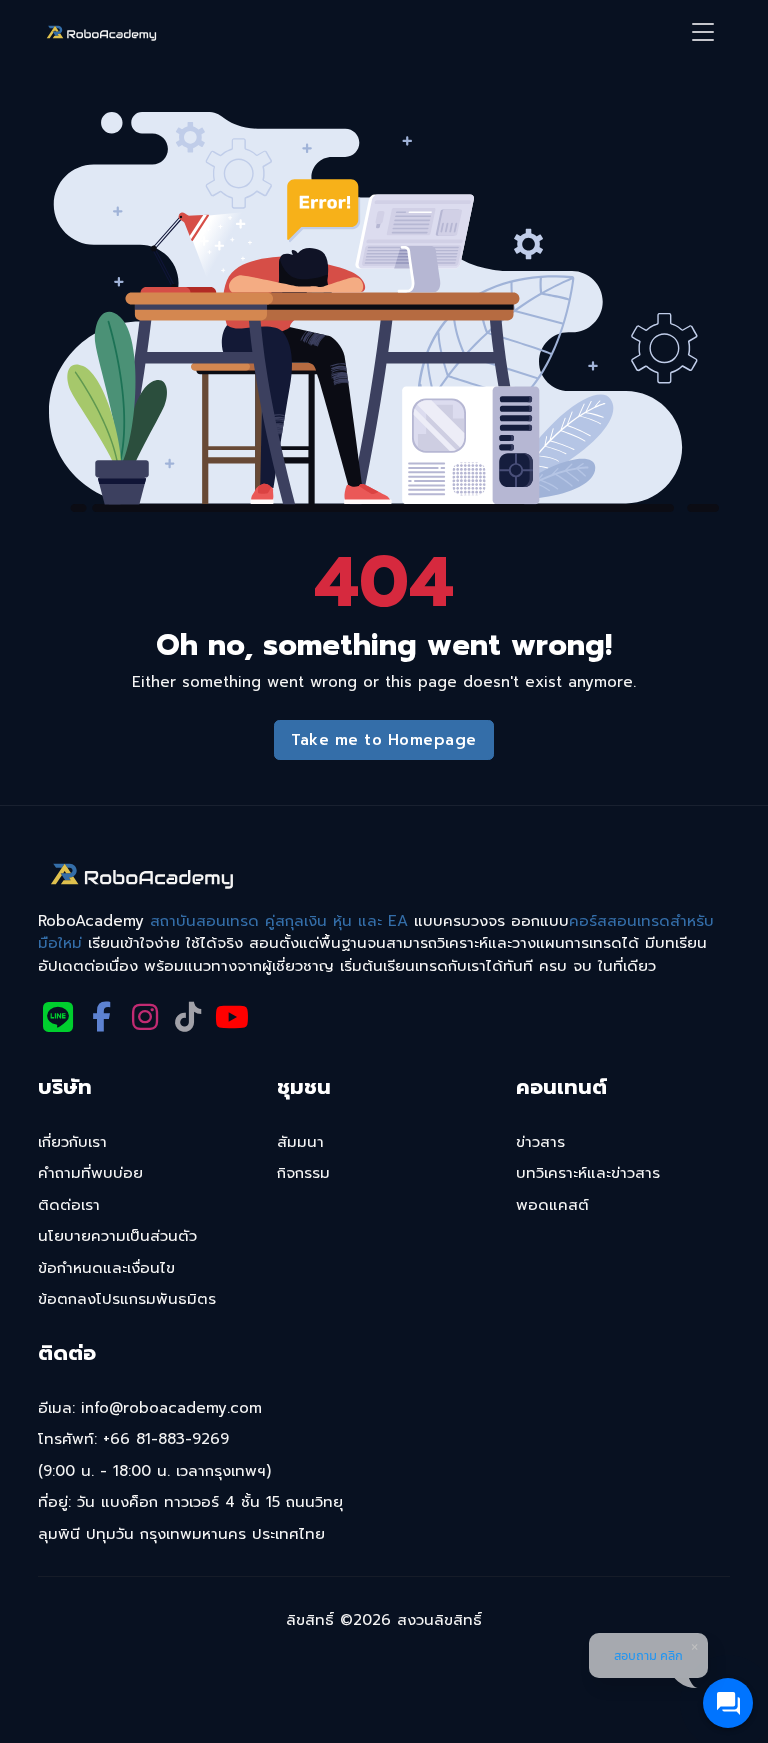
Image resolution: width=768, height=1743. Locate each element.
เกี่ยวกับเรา (72, 1142)
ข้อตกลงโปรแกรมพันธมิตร (127, 1299)
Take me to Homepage (384, 740)
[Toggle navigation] (703, 32)
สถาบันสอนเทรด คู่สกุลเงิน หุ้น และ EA (279, 921)
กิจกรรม (303, 1173)
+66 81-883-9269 (166, 1439)
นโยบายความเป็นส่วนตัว (117, 1236)
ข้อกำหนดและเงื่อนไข (106, 1268)
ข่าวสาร (540, 1142)
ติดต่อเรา (69, 1205)
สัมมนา (300, 1142)
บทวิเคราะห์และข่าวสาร (588, 1173)
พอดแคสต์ (552, 1205)
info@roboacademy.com (171, 1408)
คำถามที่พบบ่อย (90, 1173)
